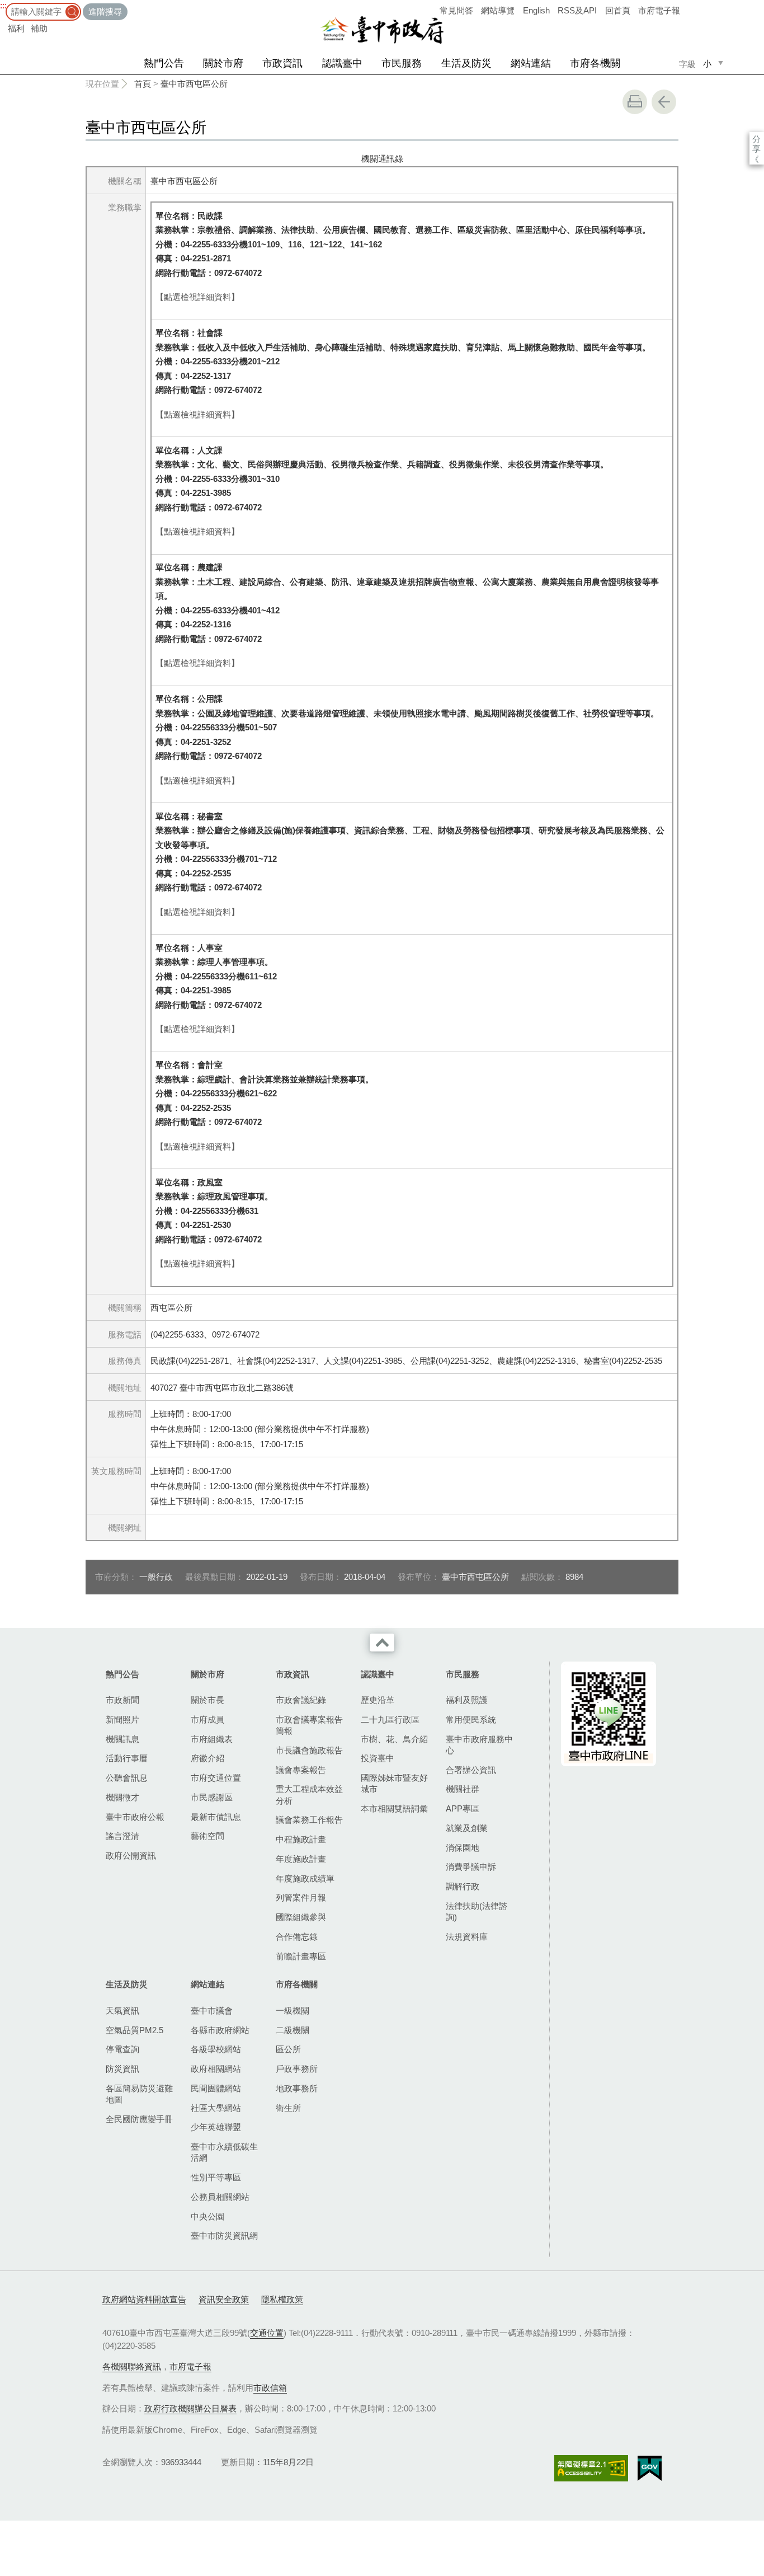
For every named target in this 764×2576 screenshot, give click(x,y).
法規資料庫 (467, 1937)
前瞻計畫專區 (301, 1956)
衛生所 (288, 2108)
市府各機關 (595, 63)
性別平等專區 (216, 2177)
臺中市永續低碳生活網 (224, 2152)
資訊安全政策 (224, 2299)
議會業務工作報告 (309, 1820)
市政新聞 (122, 1700)
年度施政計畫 (301, 1859)
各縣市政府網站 (220, 2030)
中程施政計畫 (301, 1839)
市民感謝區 (212, 1797)
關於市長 (207, 1700)
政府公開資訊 (131, 1855)
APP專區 (463, 1808)
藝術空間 (207, 1836)
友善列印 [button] (635, 102)
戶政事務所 (297, 2069)
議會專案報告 (301, 1770)
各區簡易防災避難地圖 (139, 2094)
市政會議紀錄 (301, 1700)
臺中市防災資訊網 (224, 2235)
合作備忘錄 (297, 1937)
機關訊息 (122, 1739)
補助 (39, 28)
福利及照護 (467, 1700)
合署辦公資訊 (471, 1770)
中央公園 (207, 2216)
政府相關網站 (216, 2069)
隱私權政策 (282, 2299)
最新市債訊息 (216, 1817)
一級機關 (293, 2010)
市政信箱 (270, 2388)
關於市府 (223, 63)
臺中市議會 (212, 2010)
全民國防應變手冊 (139, 2119)
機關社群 (463, 1789)
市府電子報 (659, 10)
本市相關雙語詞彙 (394, 1808)
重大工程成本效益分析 (309, 1794)
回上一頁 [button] (664, 102)
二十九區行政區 (390, 1719)
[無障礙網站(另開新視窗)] (591, 2468)
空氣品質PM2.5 (135, 2030)
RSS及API (577, 10)
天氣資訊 (122, 2010)
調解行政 (463, 1886)
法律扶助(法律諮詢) (477, 1911)
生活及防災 (466, 63)
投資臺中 (378, 1758)
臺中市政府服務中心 (479, 1745)
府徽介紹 (207, 1758)
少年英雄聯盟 (216, 2127)
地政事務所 (297, 2088)
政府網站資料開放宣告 (144, 2299)
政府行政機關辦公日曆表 (190, 2408)
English (536, 10)
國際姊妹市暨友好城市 (394, 1783)
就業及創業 (467, 1828)
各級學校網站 (216, 2049)
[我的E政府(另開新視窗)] (650, 2469)
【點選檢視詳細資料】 (197, 297)
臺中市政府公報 (135, 1817)
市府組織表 (212, 1739)
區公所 (288, 2049)
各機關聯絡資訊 (132, 2366)
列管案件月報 (301, 1897)
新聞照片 (122, 1719)
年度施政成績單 (305, 1878)
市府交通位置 (216, 1778)
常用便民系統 (471, 1719)
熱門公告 (164, 63)
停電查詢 (122, 2049)
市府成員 (207, 1719)
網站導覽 (498, 10)
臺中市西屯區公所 (194, 84)
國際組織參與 (301, 1917)
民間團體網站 (216, 2088)
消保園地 (463, 1848)
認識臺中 (342, 63)
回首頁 (618, 10)
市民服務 (402, 63)
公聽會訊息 (127, 1778)
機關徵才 (122, 1797)
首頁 (143, 84)
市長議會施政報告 (309, 1750)
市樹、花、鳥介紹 (394, 1739)
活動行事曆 (127, 1758)
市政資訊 (282, 63)
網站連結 (531, 63)
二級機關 (293, 2030)
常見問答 (456, 10)
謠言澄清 (122, 1836)
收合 (382, 1643)
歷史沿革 (378, 1700)
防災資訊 (122, 2069)
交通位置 (267, 2333)
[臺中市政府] (382, 30)
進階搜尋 (105, 11)
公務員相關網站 (220, 2197)
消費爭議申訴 (471, 1867)
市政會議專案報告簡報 (309, 1725)
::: (3, 5)
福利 (16, 28)
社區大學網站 (216, 2108)
